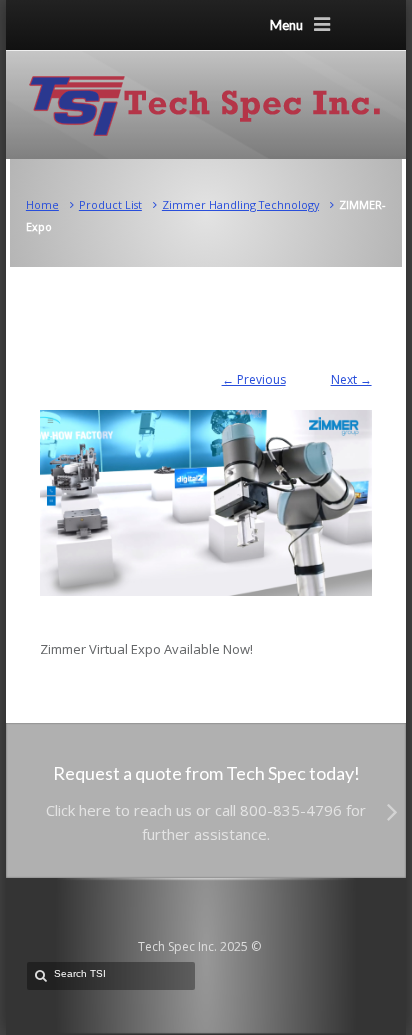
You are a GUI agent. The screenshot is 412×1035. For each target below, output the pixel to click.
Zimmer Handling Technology (240, 204)
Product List (110, 204)
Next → (351, 379)
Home (42, 204)
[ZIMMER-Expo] (205, 493)
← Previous (254, 379)
